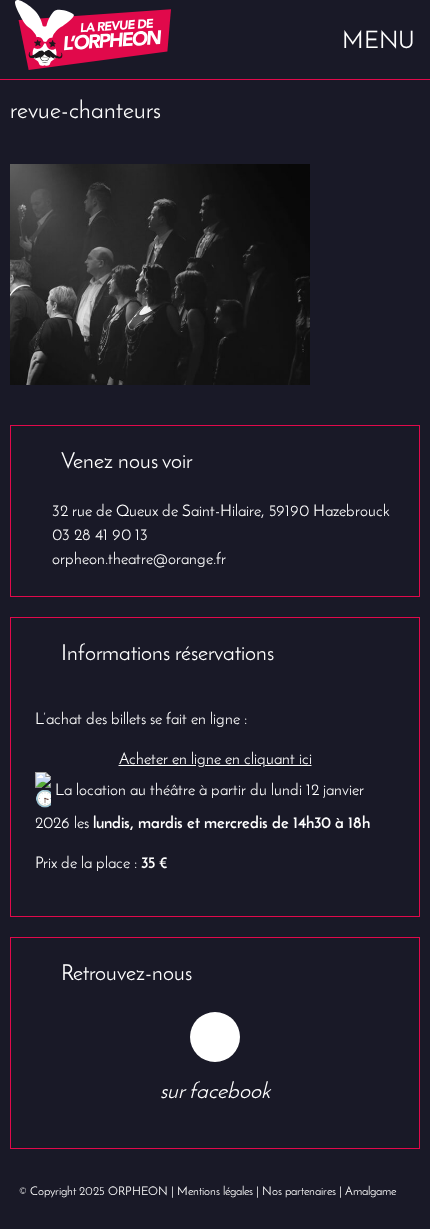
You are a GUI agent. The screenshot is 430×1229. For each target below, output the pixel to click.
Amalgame (370, 1192)
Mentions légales (215, 1192)
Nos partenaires (299, 1192)
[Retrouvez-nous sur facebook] (215, 1037)
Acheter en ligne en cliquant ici (215, 760)
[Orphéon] (107, 35)
